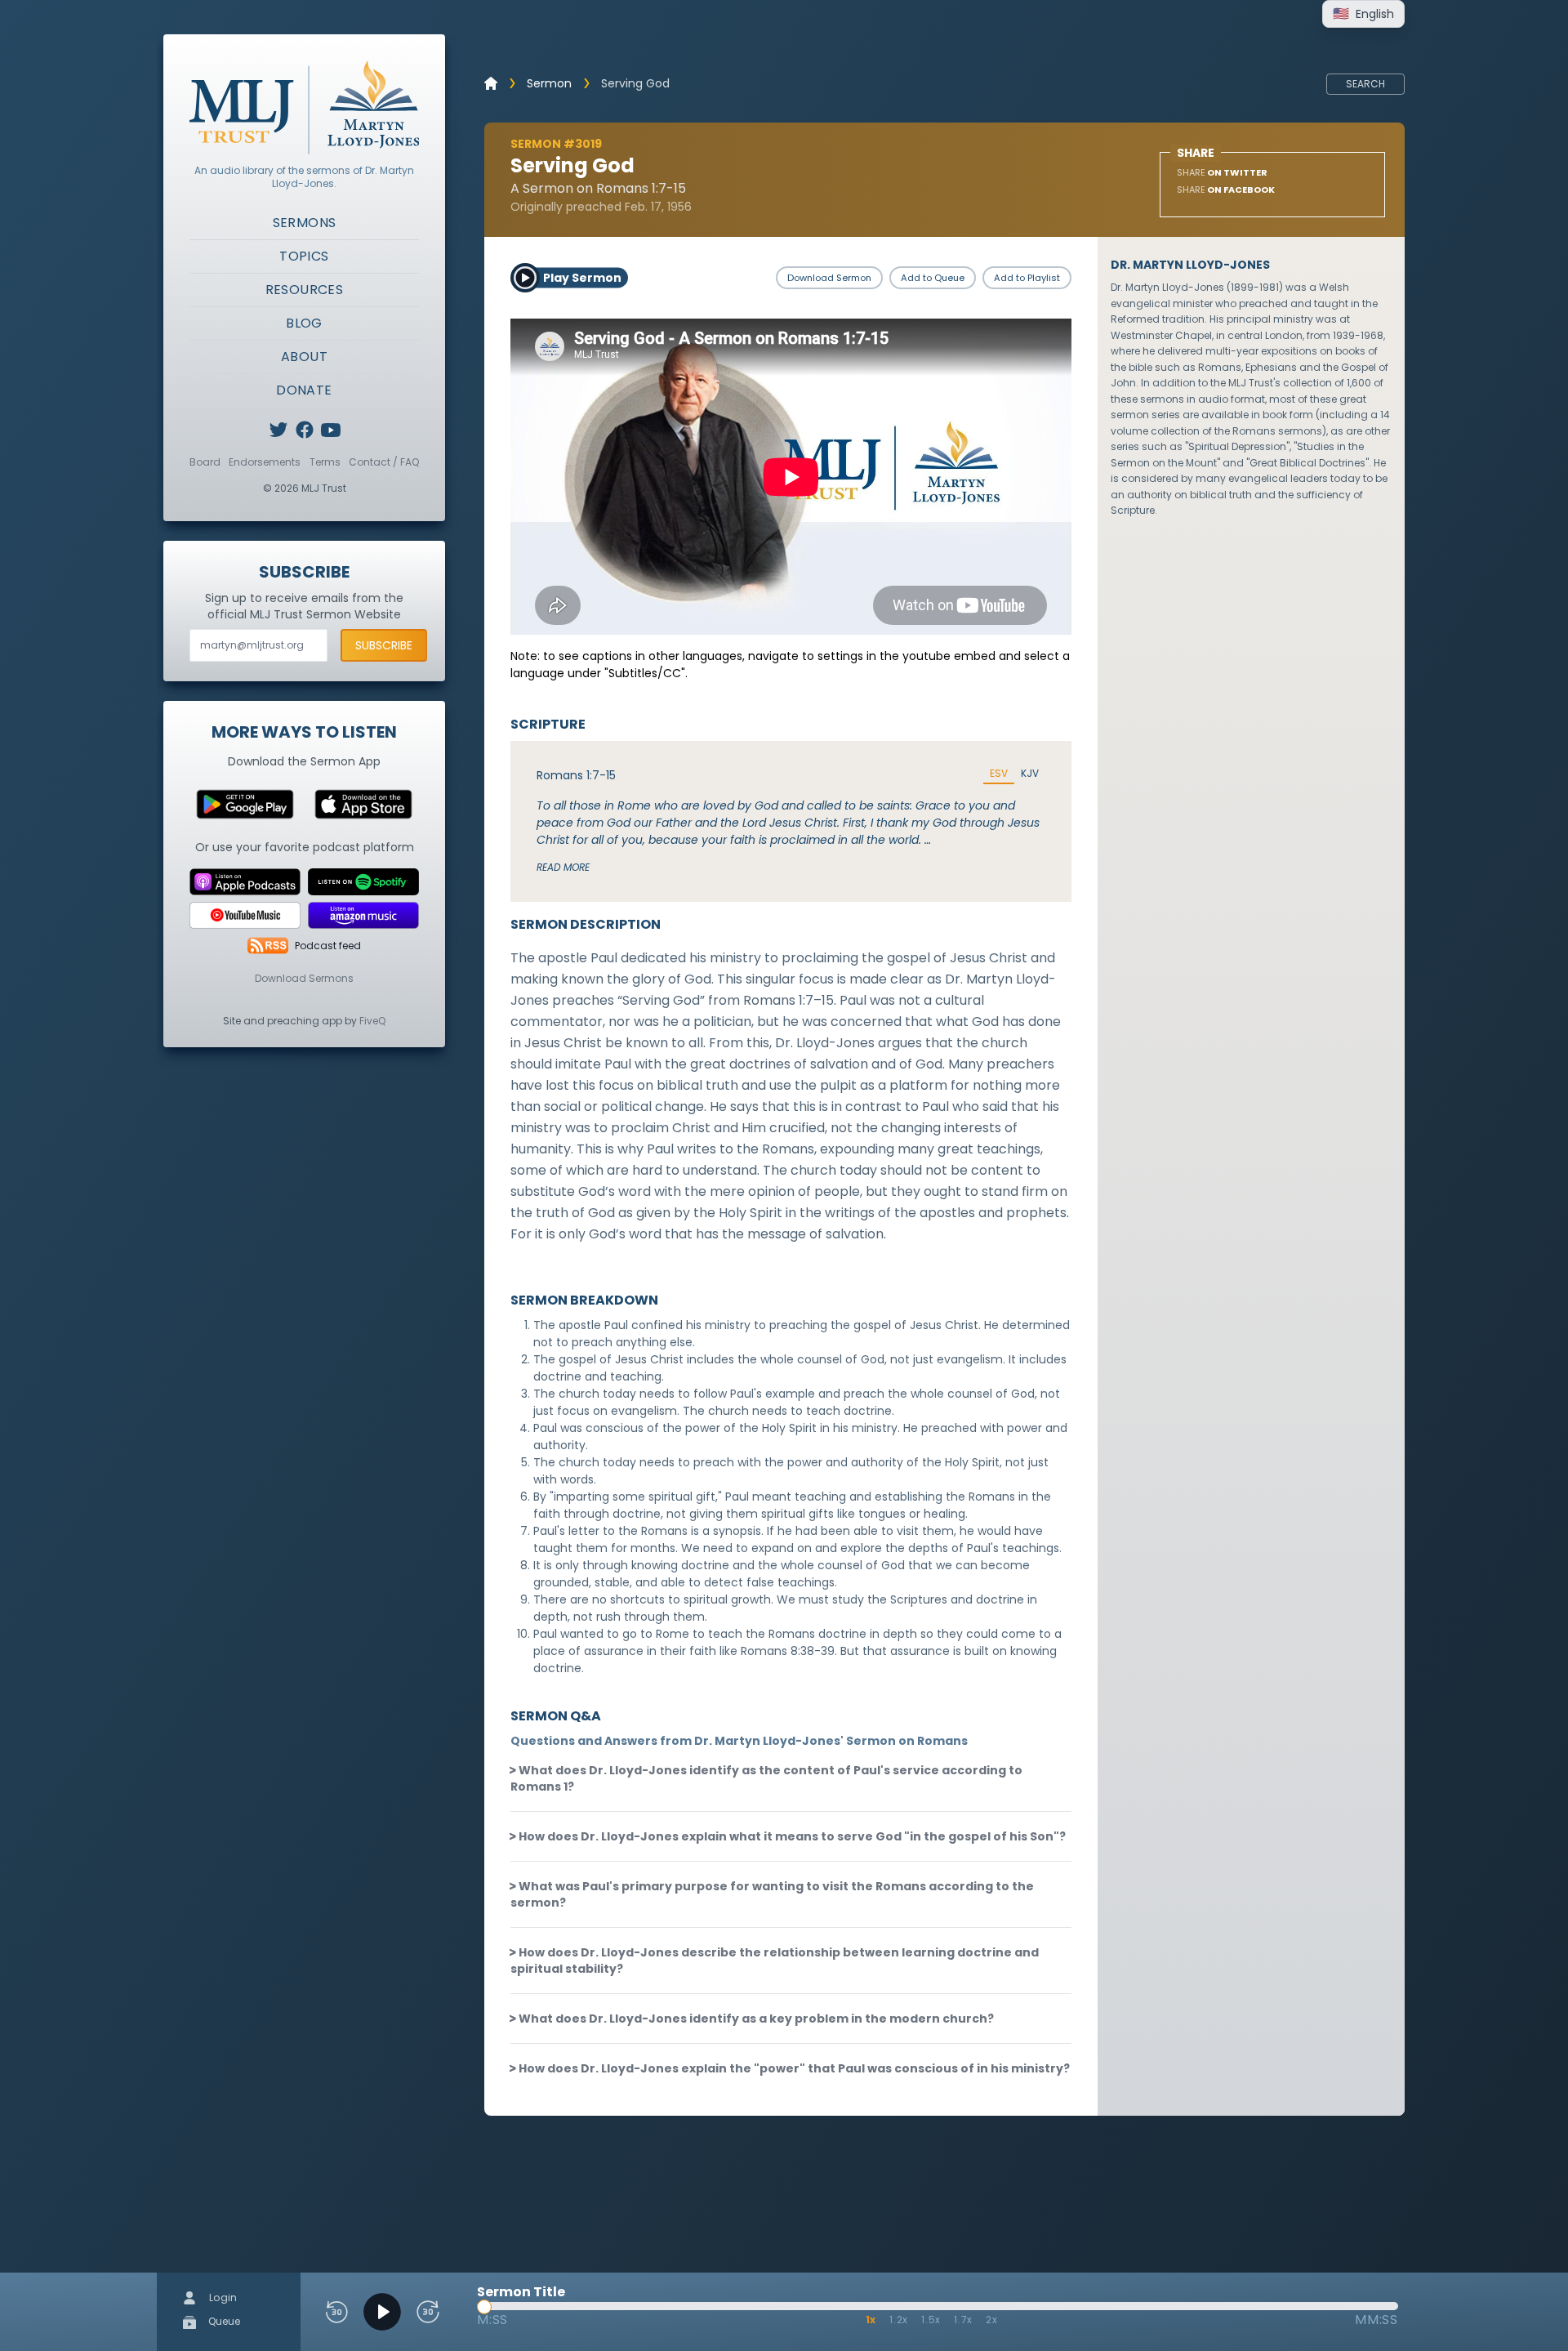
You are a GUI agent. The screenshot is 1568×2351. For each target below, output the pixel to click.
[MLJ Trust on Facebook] (305, 430)
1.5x (931, 2320)
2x (992, 2320)
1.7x (963, 2320)
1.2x (899, 2320)
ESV (999, 774)
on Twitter (1222, 172)
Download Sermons (304, 978)
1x (871, 2320)
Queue (223, 2321)
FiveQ (372, 1021)
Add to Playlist (1027, 278)
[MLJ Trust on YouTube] (331, 430)
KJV (1030, 774)
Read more (563, 867)
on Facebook (1226, 190)
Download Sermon (829, 278)
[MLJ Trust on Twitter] (278, 430)
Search (1365, 84)
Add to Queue (933, 278)
